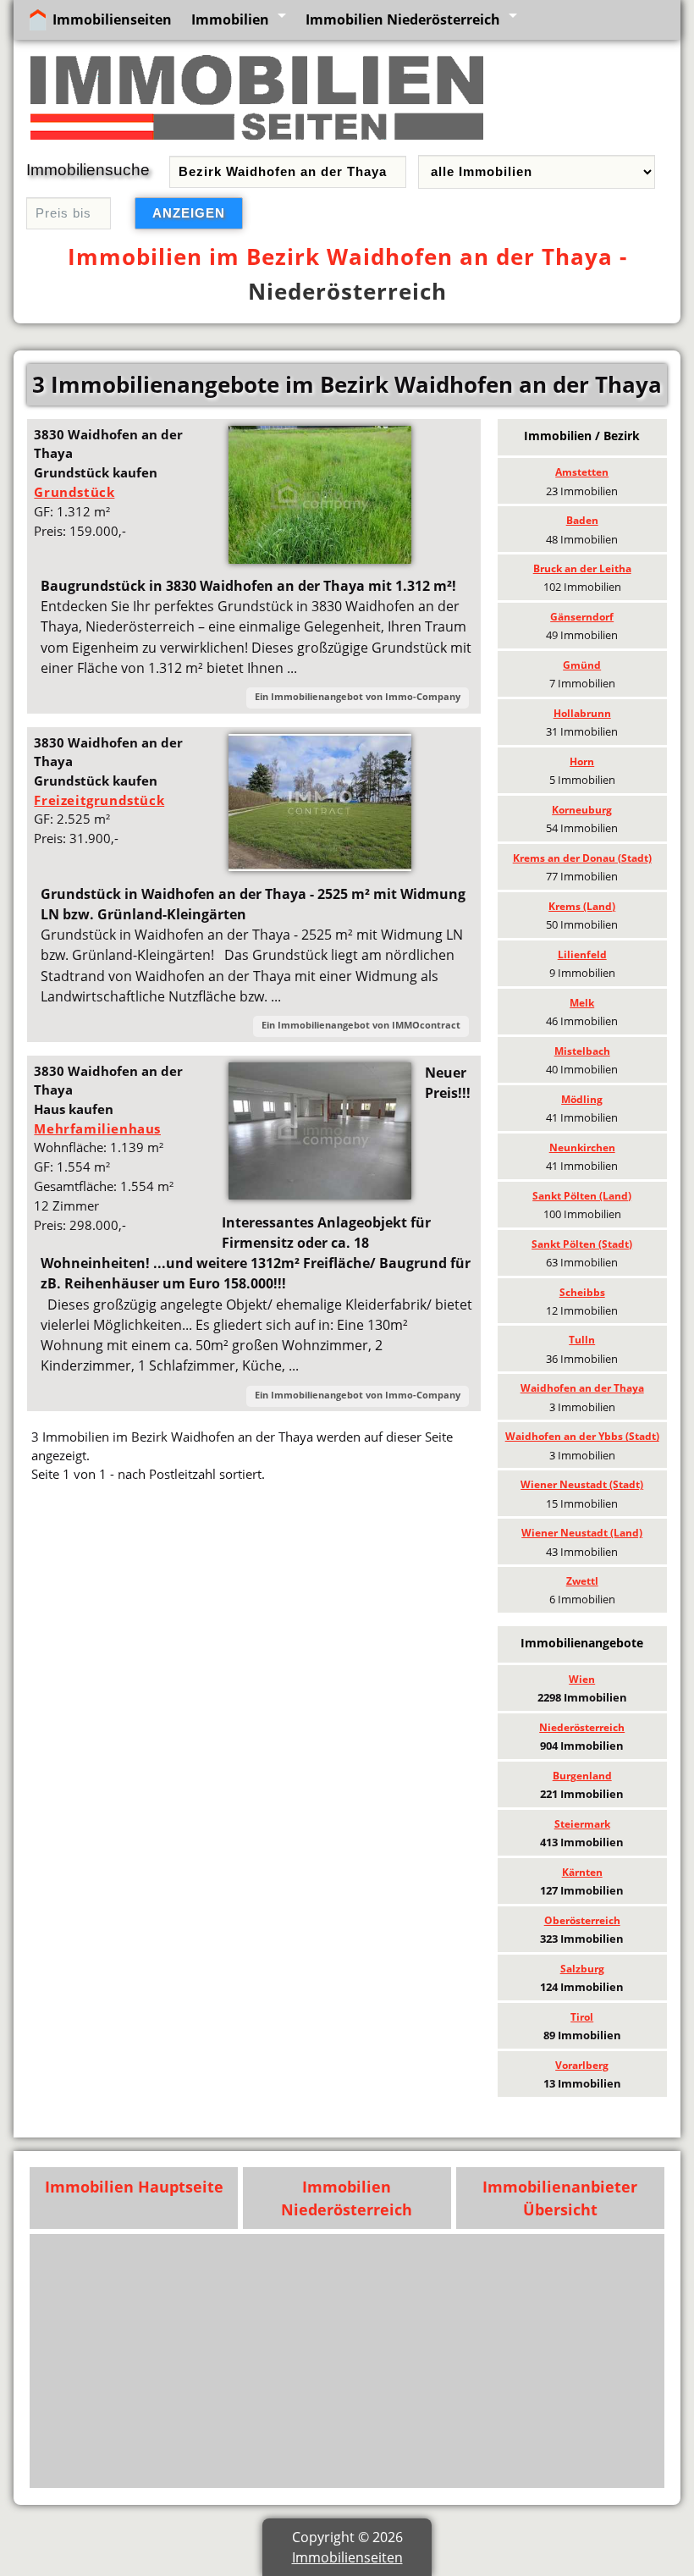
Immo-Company (423, 696)
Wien (582, 1679)
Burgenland (582, 1776)
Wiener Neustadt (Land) (582, 1533)
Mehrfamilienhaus (97, 1128)
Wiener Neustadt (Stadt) (582, 1484)
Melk (582, 1003)
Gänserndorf (582, 617)
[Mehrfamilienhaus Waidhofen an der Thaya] (320, 1194)
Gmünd (582, 665)
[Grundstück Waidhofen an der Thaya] (320, 559)
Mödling (582, 1099)
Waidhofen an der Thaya (582, 1388)
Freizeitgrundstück (99, 800)
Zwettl (582, 1581)
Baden (582, 520)
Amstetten (582, 472)
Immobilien (230, 19)
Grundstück (74, 492)
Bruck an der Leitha (582, 568)
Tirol (582, 2017)
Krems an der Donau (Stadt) (582, 858)
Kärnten (582, 1872)
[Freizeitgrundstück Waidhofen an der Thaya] (320, 866)
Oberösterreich (582, 1920)
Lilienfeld (582, 954)
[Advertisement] (254, 1620)
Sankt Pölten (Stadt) (582, 1244)
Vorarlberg (582, 2065)
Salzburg (582, 1969)
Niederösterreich (347, 291)
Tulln (582, 1340)
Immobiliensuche (88, 170)
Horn (582, 761)
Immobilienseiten (112, 19)
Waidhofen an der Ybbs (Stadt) (582, 1436)
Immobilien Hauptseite (134, 2187)
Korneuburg (582, 810)
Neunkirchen (582, 1147)
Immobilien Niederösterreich (403, 19)
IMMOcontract (426, 1025)
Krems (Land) (582, 906)
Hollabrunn (582, 713)
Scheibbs (582, 1292)
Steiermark (582, 1824)
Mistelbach (582, 1051)
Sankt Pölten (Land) (582, 1196)
